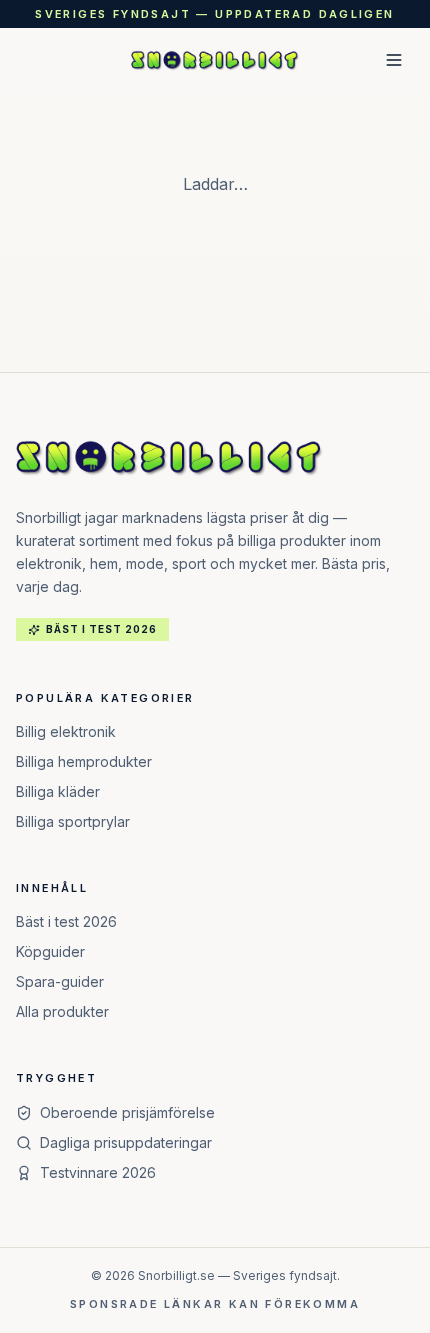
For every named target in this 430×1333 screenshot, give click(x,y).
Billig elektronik (66, 731)
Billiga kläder (58, 791)
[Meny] (394, 60)
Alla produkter (62, 1011)
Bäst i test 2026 (66, 921)
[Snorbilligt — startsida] (215, 60)
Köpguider (50, 951)
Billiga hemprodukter (84, 761)
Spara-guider (60, 981)
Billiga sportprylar (73, 821)
